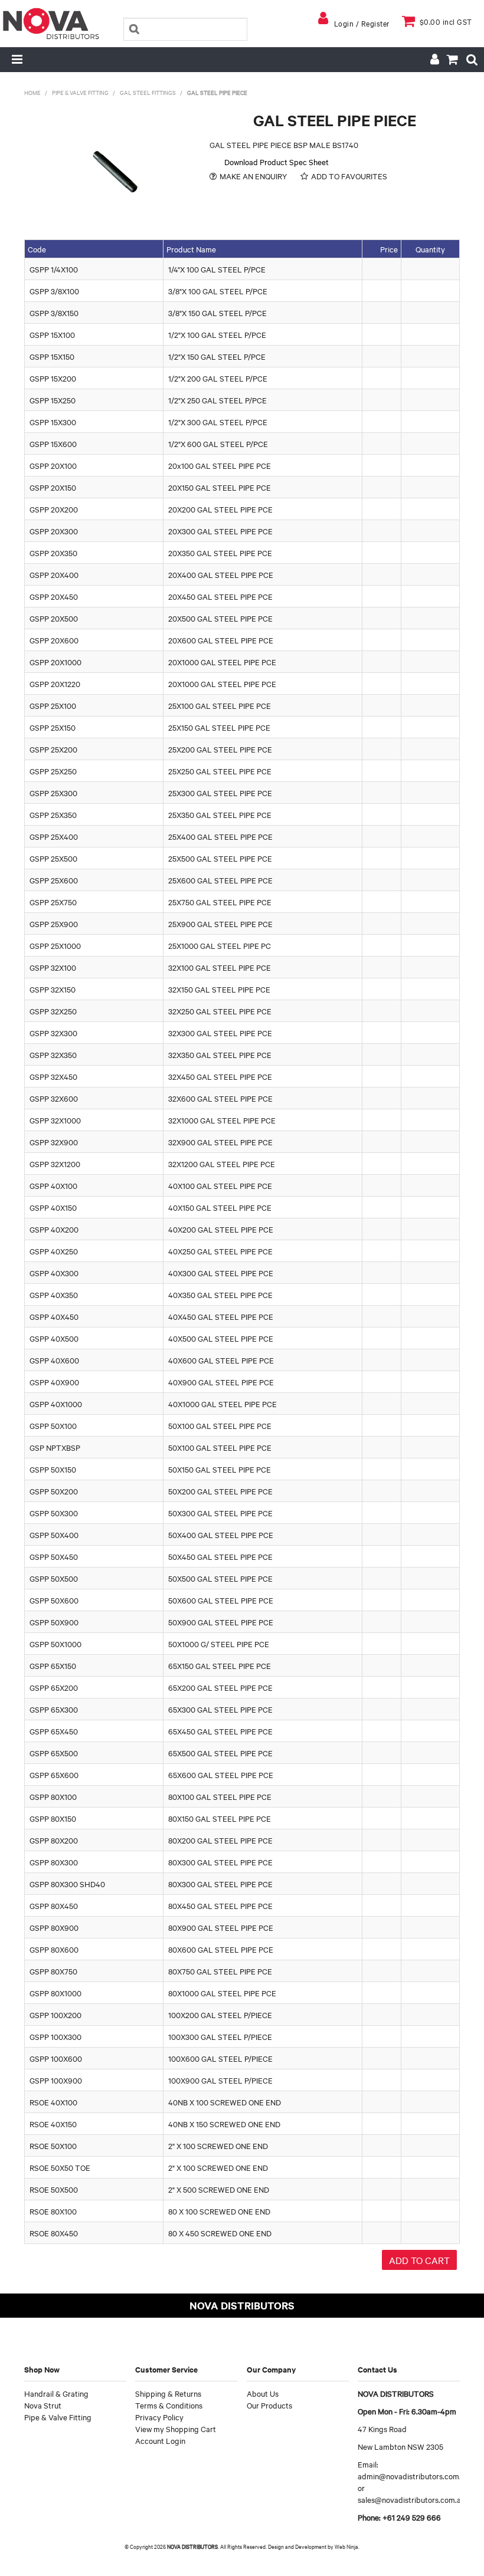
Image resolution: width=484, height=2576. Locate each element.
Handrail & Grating (56, 2393)
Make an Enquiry (253, 176)
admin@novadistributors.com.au (413, 2476)
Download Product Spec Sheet (277, 162)
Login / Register (362, 23)
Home (32, 92)
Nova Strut (43, 2405)
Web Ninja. (347, 2546)
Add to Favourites (349, 176)
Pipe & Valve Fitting (80, 92)
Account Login (160, 2440)
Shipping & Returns (168, 2393)
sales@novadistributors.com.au (411, 2499)
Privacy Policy (159, 2417)
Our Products (269, 2405)
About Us (263, 2393)
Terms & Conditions (169, 2405)
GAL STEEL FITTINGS (148, 92)
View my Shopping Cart (176, 2429)
